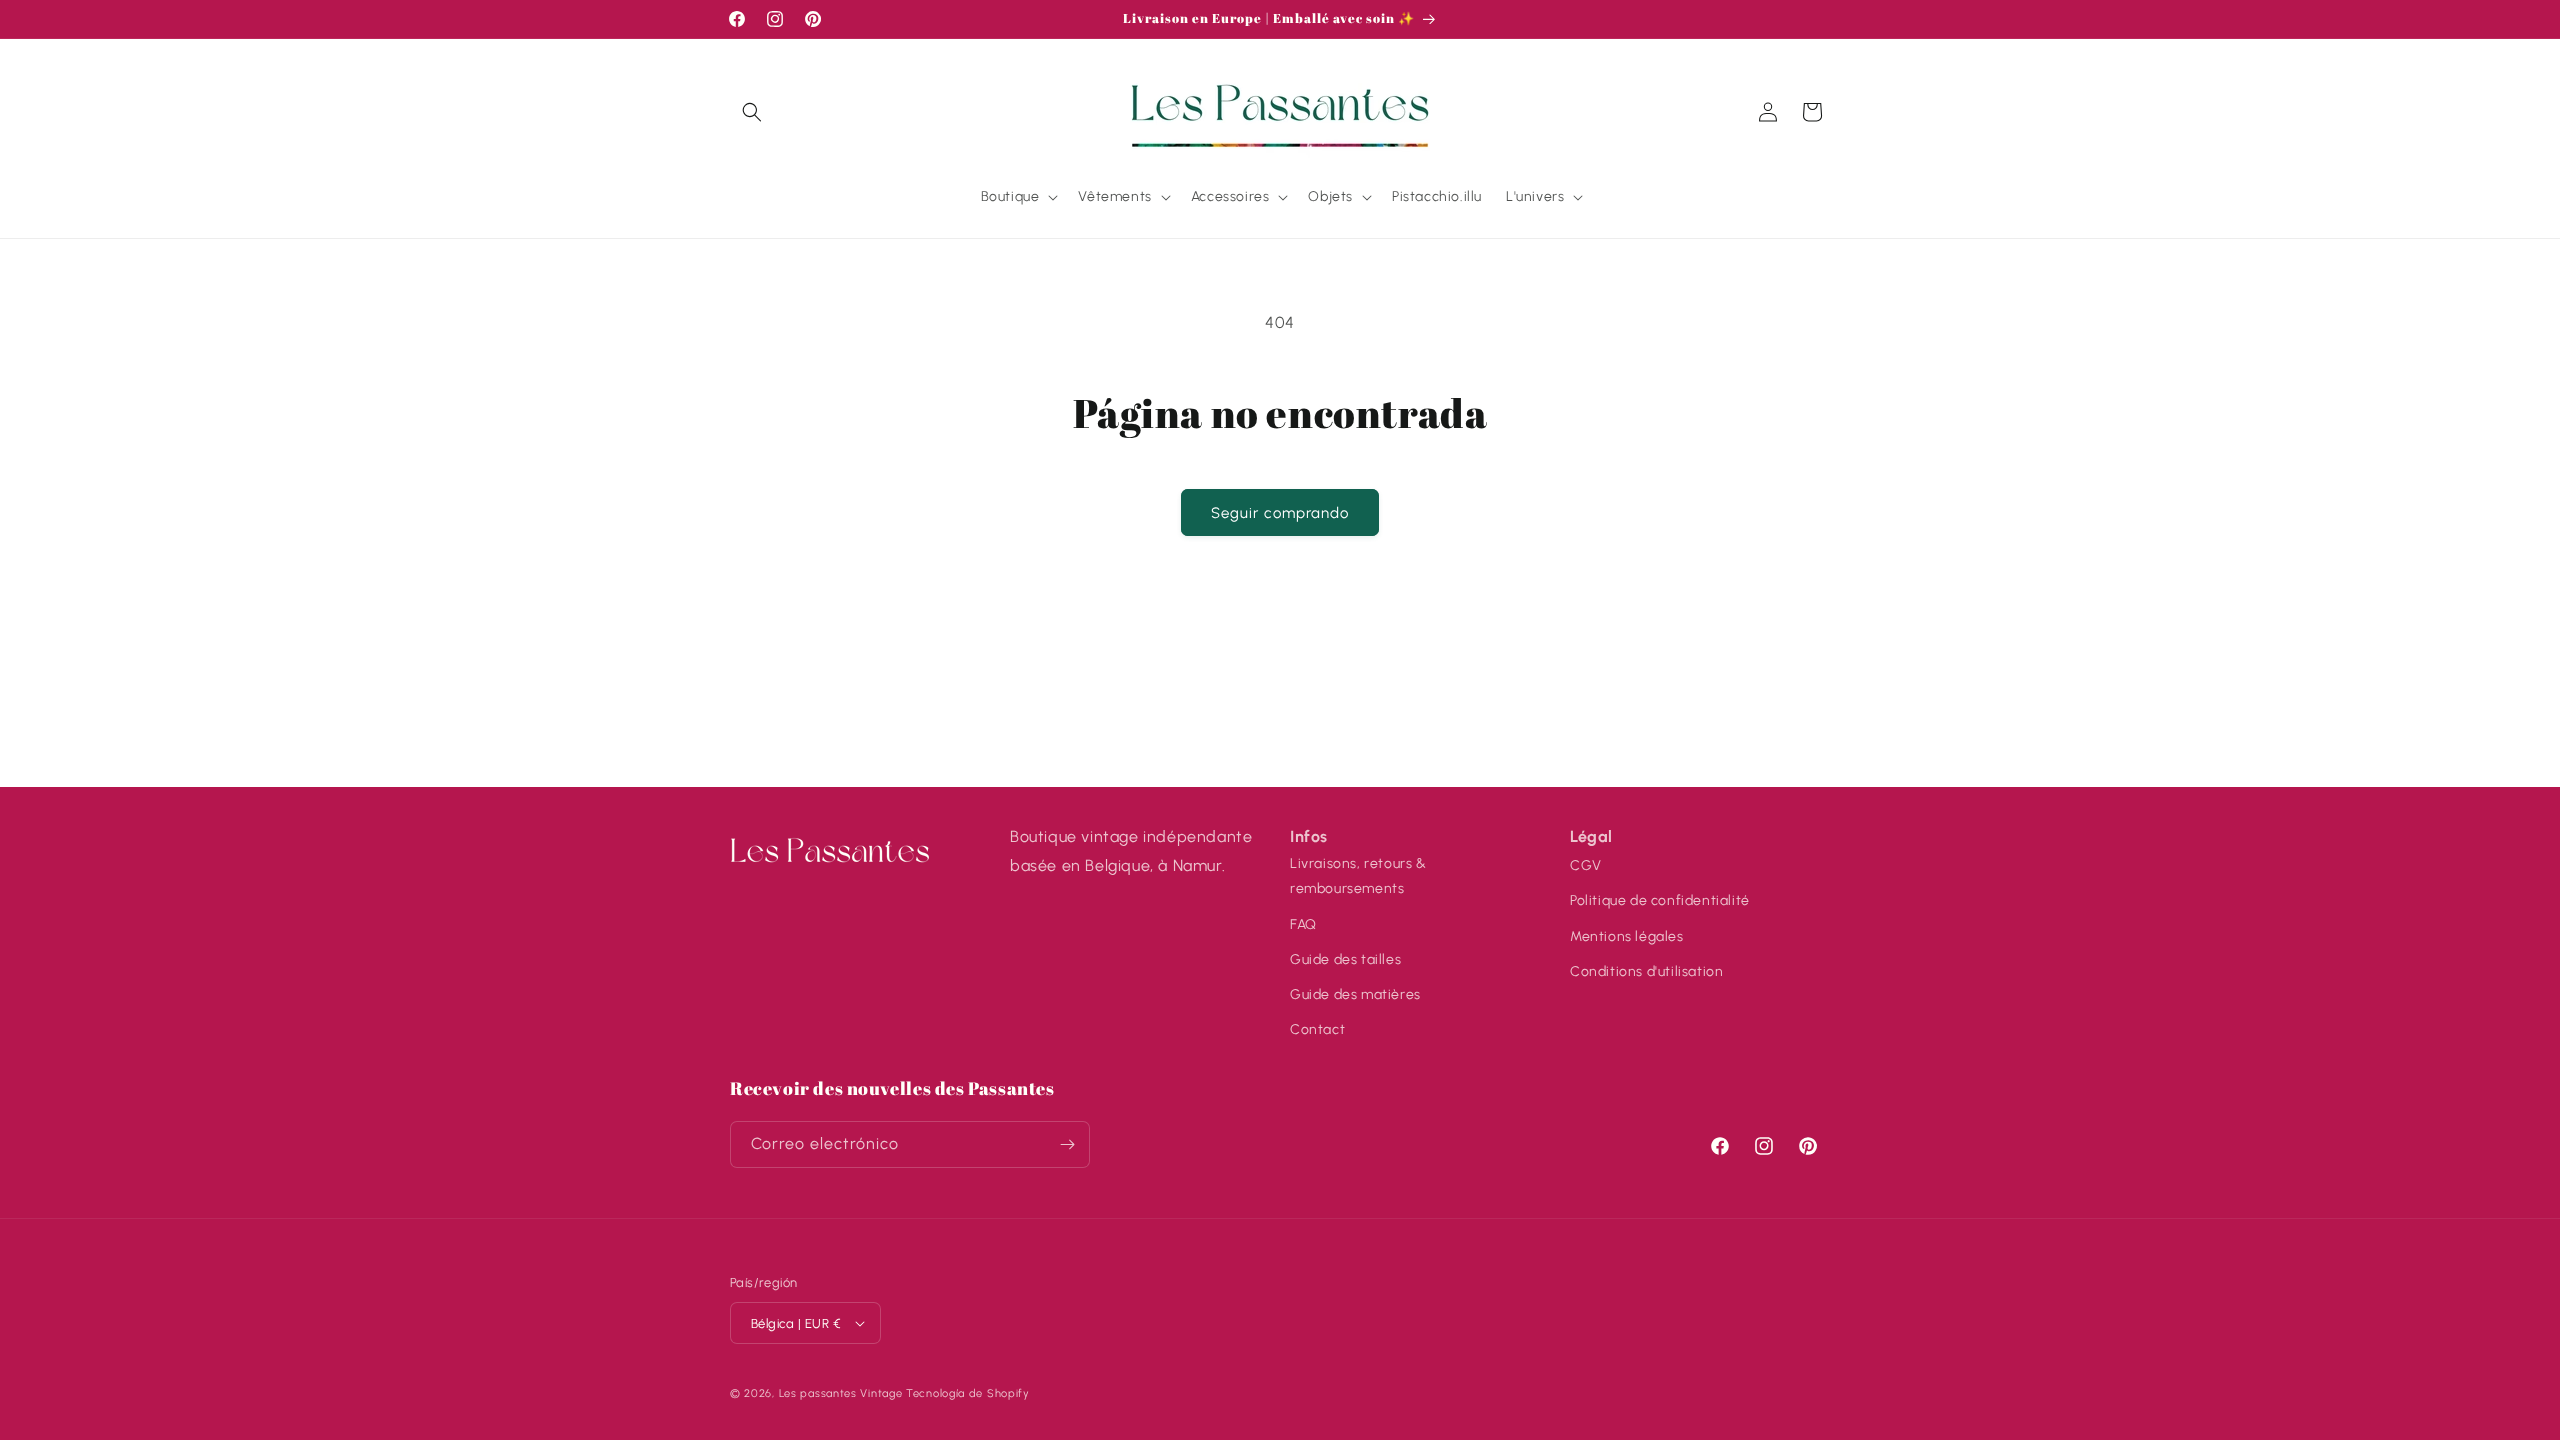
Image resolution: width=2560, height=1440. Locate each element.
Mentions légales (1627, 936)
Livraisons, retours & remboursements (1358, 876)
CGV (1586, 865)
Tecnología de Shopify (968, 1393)
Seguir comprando (1280, 513)
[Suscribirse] (1067, 1144)
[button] (752, 112)
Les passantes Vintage (841, 1393)
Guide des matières (1355, 994)
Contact (1317, 1029)
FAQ (1303, 924)
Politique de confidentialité (1660, 900)
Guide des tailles (1345, 959)
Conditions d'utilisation (1646, 971)
